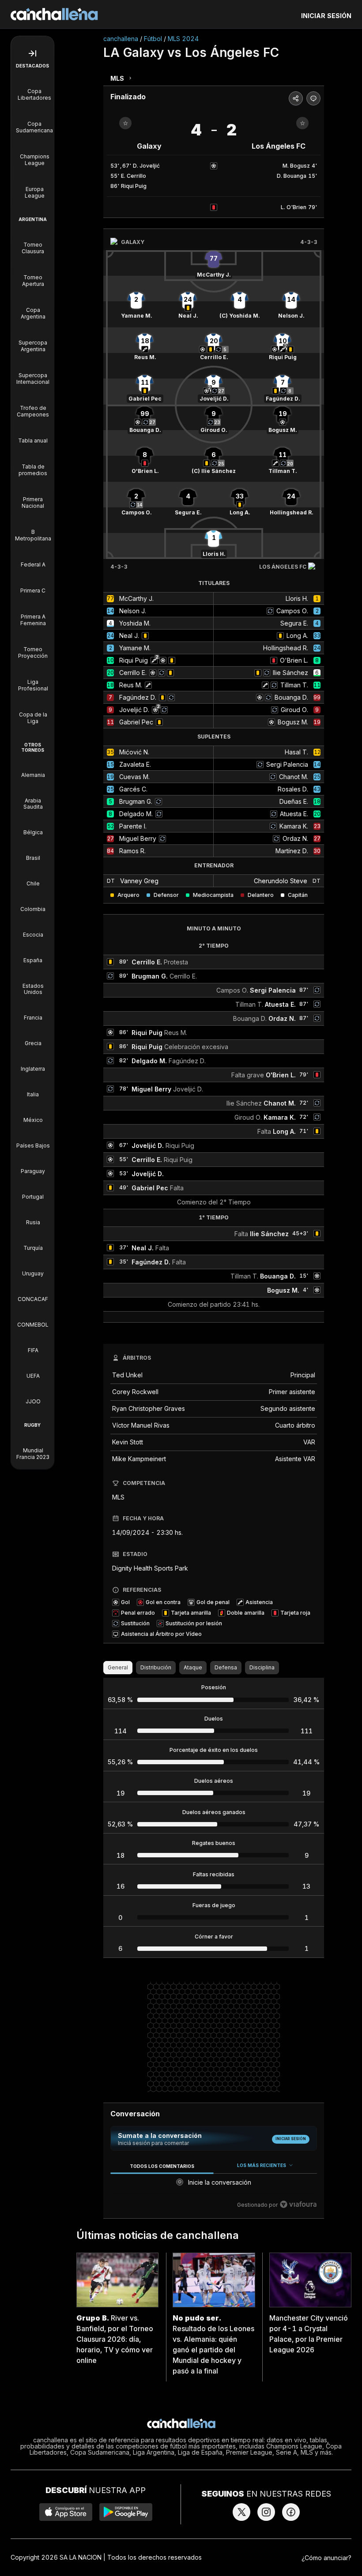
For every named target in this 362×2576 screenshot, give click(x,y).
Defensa (226, 1667)
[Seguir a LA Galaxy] (125, 123)
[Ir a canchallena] (54, 14)
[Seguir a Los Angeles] (302, 123)
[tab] (162, 2166)
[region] (214, 2185)
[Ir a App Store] (66, 2512)
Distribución (156, 1667)
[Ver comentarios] (313, 98)
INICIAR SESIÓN (326, 16)
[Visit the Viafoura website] (298, 2204)
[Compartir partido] (296, 98)
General (118, 1667)
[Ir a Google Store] (126, 2512)
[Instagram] (266, 2512)
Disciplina (262, 1667)
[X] (241, 2512)
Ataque (193, 1667)
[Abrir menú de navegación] (32, 53)
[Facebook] (291, 2512)
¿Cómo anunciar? (326, 2558)
